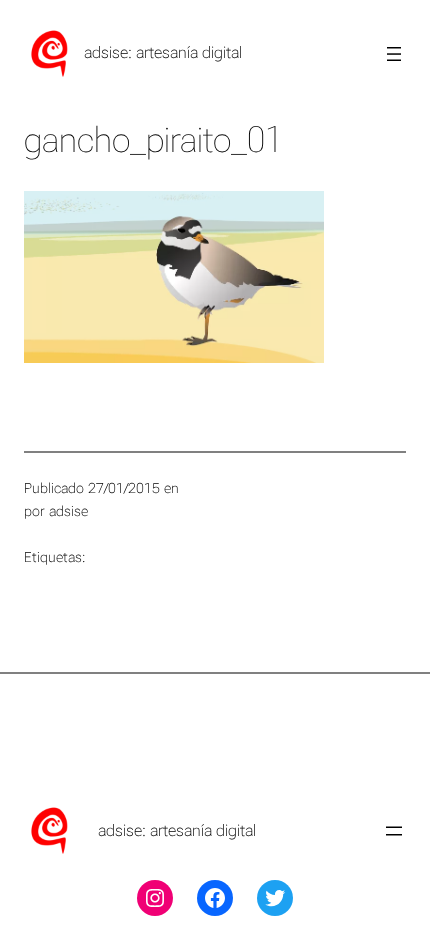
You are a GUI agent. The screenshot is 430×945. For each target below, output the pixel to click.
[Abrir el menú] (394, 54)
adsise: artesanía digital (163, 52)
